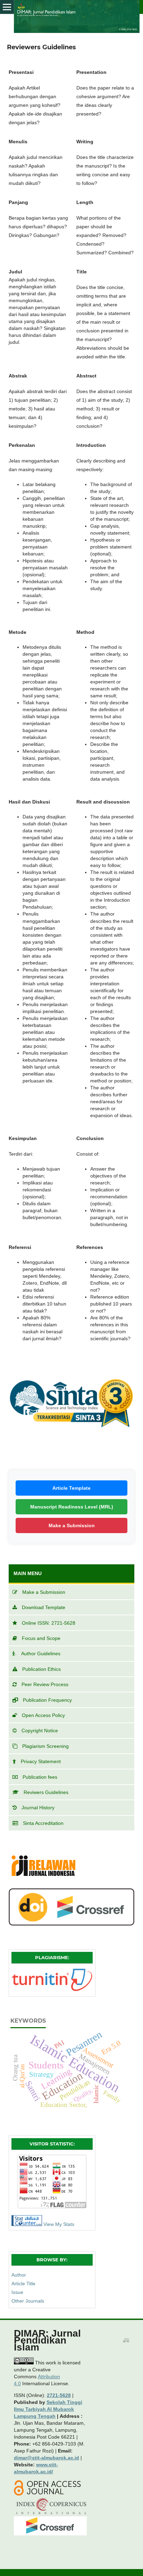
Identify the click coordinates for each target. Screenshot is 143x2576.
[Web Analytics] (27, 2224)
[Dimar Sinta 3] (71, 1445)
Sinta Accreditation (43, 1823)
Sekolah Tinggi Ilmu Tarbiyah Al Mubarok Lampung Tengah (48, 2409)
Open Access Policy (43, 1715)
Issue (17, 2292)
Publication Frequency (47, 1700)
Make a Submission (72, 1525)
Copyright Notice (40, 1731)
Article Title (23, 2284)
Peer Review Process (45, 1684)
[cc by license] (24, 2363)
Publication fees (40, 1777)
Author (19, 2275)
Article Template (71, 1488)
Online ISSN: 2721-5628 (49, 1623)
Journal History (38, 1808)
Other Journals (28, 2301)
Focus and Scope (41, 1638)
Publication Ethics (41, 1669)
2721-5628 (59, 2395)
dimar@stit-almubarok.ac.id (47, 2458)
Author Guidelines (41, 1653)
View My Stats (59, 2224)
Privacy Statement (41, 1761)
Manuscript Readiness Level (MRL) (72, 1507)
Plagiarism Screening (45, 1746)
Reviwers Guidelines (46, 1792)
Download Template (44, 1607)
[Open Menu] (7, 7)
